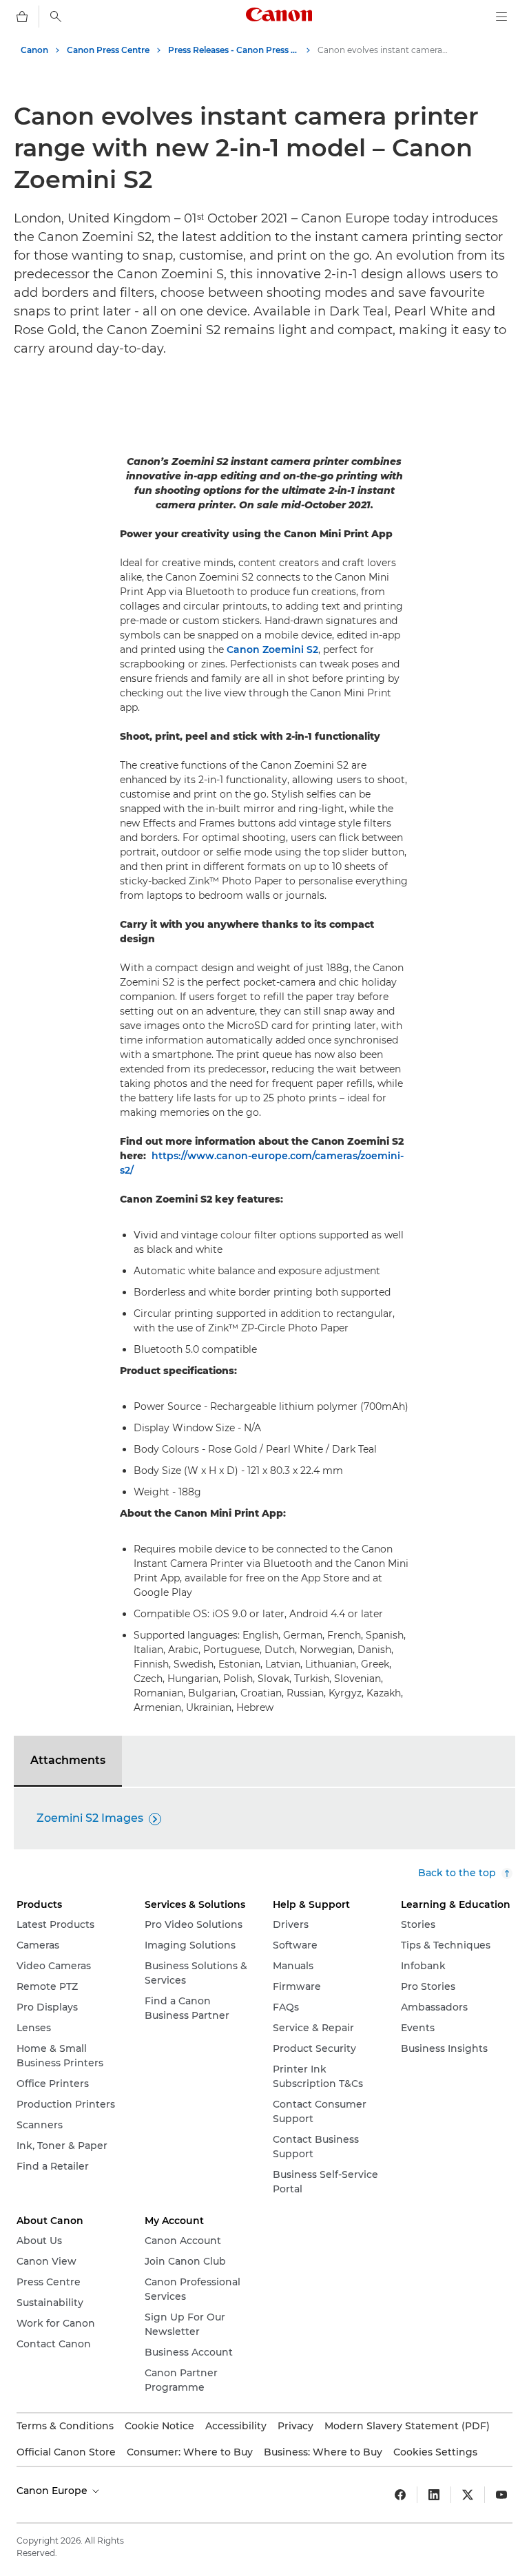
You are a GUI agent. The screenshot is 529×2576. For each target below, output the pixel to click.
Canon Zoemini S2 (272, 650)
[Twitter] (468, 2495)
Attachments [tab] (68, 1760)
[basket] (22, 17)
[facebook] (400, 2495)
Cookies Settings (435, 2452)
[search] (56, 17)
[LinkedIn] (434, 2495)
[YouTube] (501, 2495)
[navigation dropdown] (501, 17)
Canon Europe (53, 2491)
